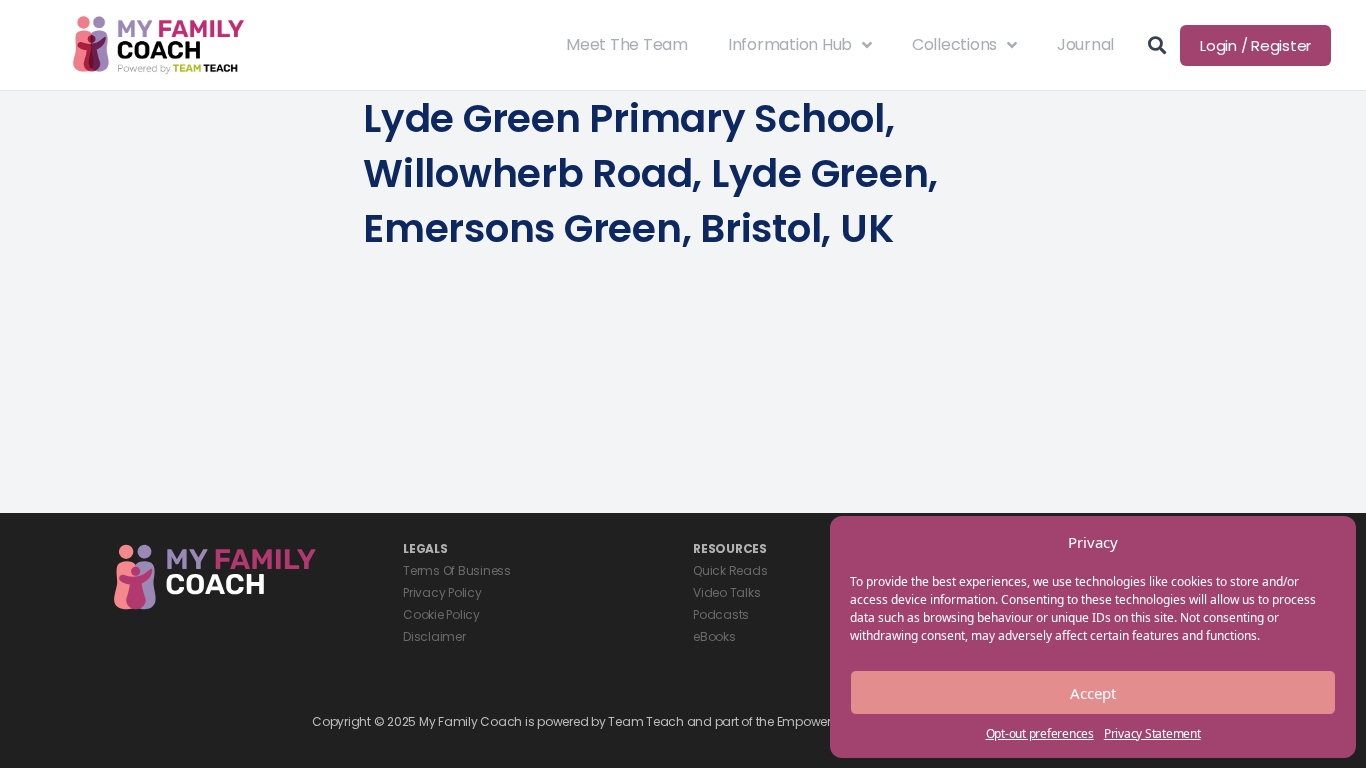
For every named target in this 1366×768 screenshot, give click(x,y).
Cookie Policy (441, 614)
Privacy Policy (442, 592)
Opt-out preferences (1040, 733)
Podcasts (721, 614)
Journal (1085, 44)
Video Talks (726, 592)
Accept (1093, 693)
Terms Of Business (457, 570)
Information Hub (790, 44)
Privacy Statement (1152, 733)
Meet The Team (627, 44)
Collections (954, 44)
